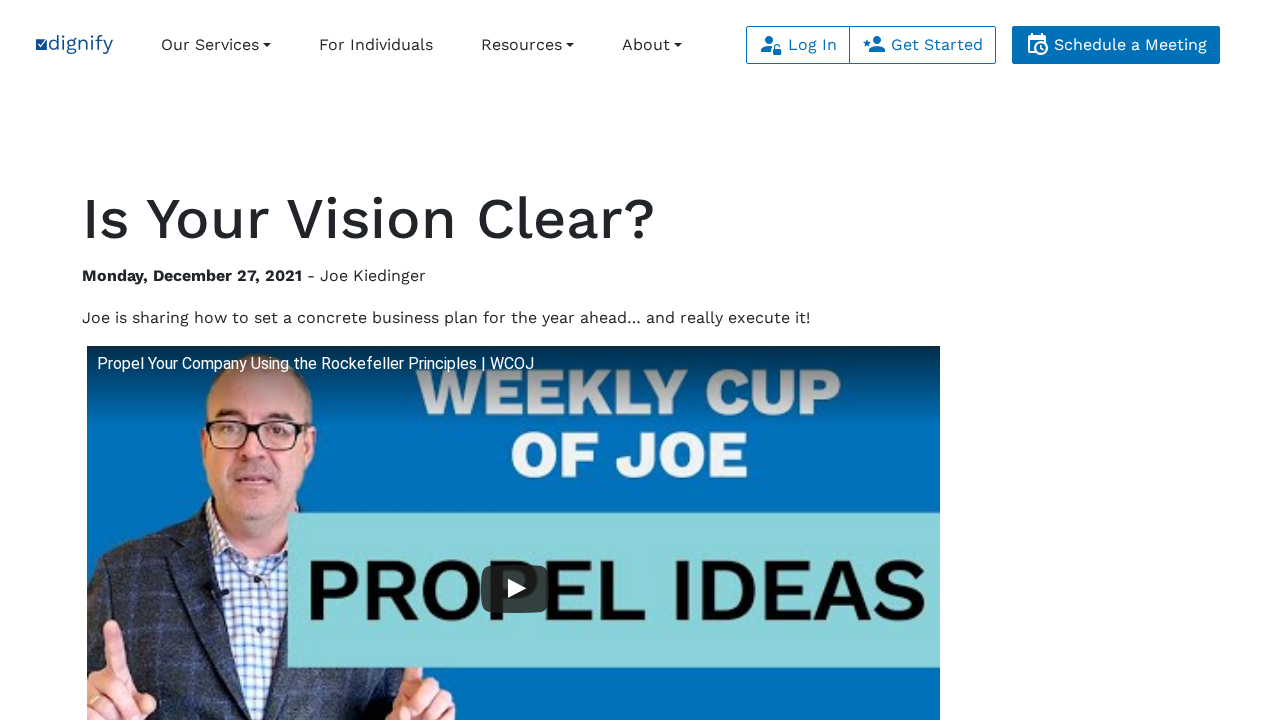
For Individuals (376, 44)
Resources (521, 44)
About (646, 44)
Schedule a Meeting (1128, 44)
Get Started (934, 44)
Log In (810, 44)
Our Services (210, 44)
